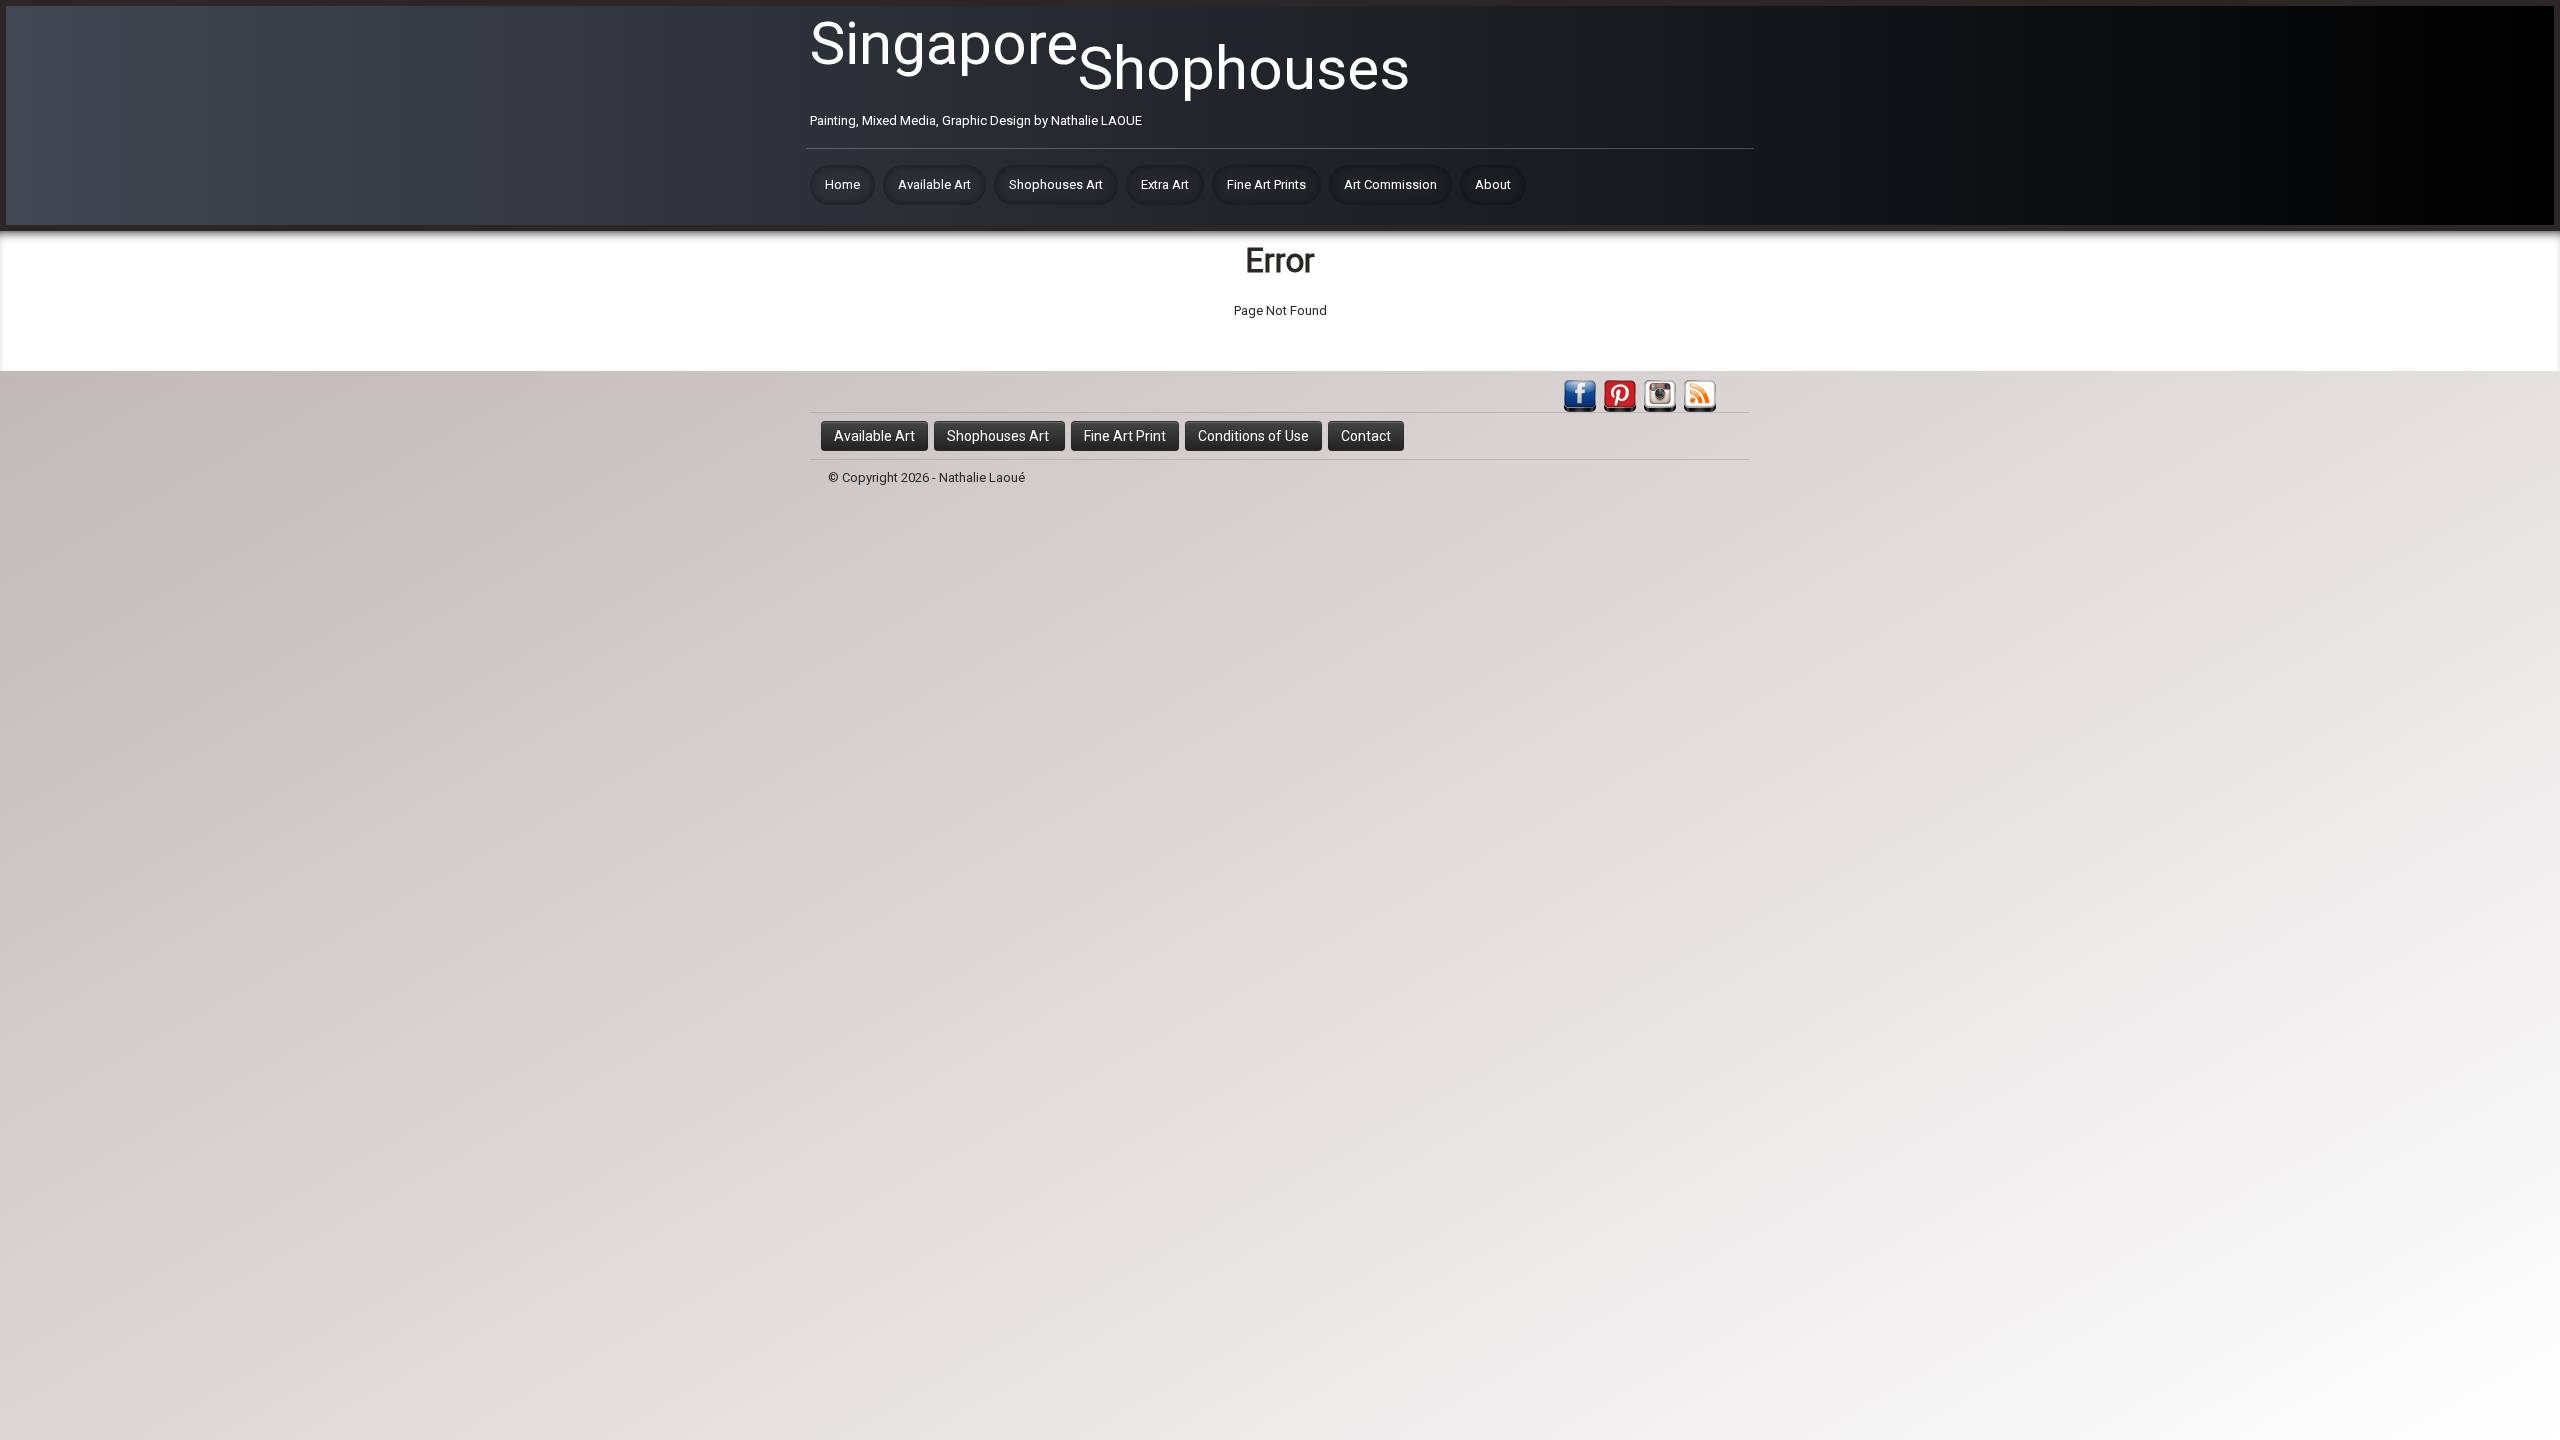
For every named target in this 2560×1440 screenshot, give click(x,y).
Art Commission (1390, 184)
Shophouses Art (1056, 184)
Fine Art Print (1125, 436)
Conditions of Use (1253, 436)
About (1493, 184)
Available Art (934, 184)
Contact (1366, 436)
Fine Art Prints (1266, 184)
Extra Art (1165, 184)
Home (842, 184)
